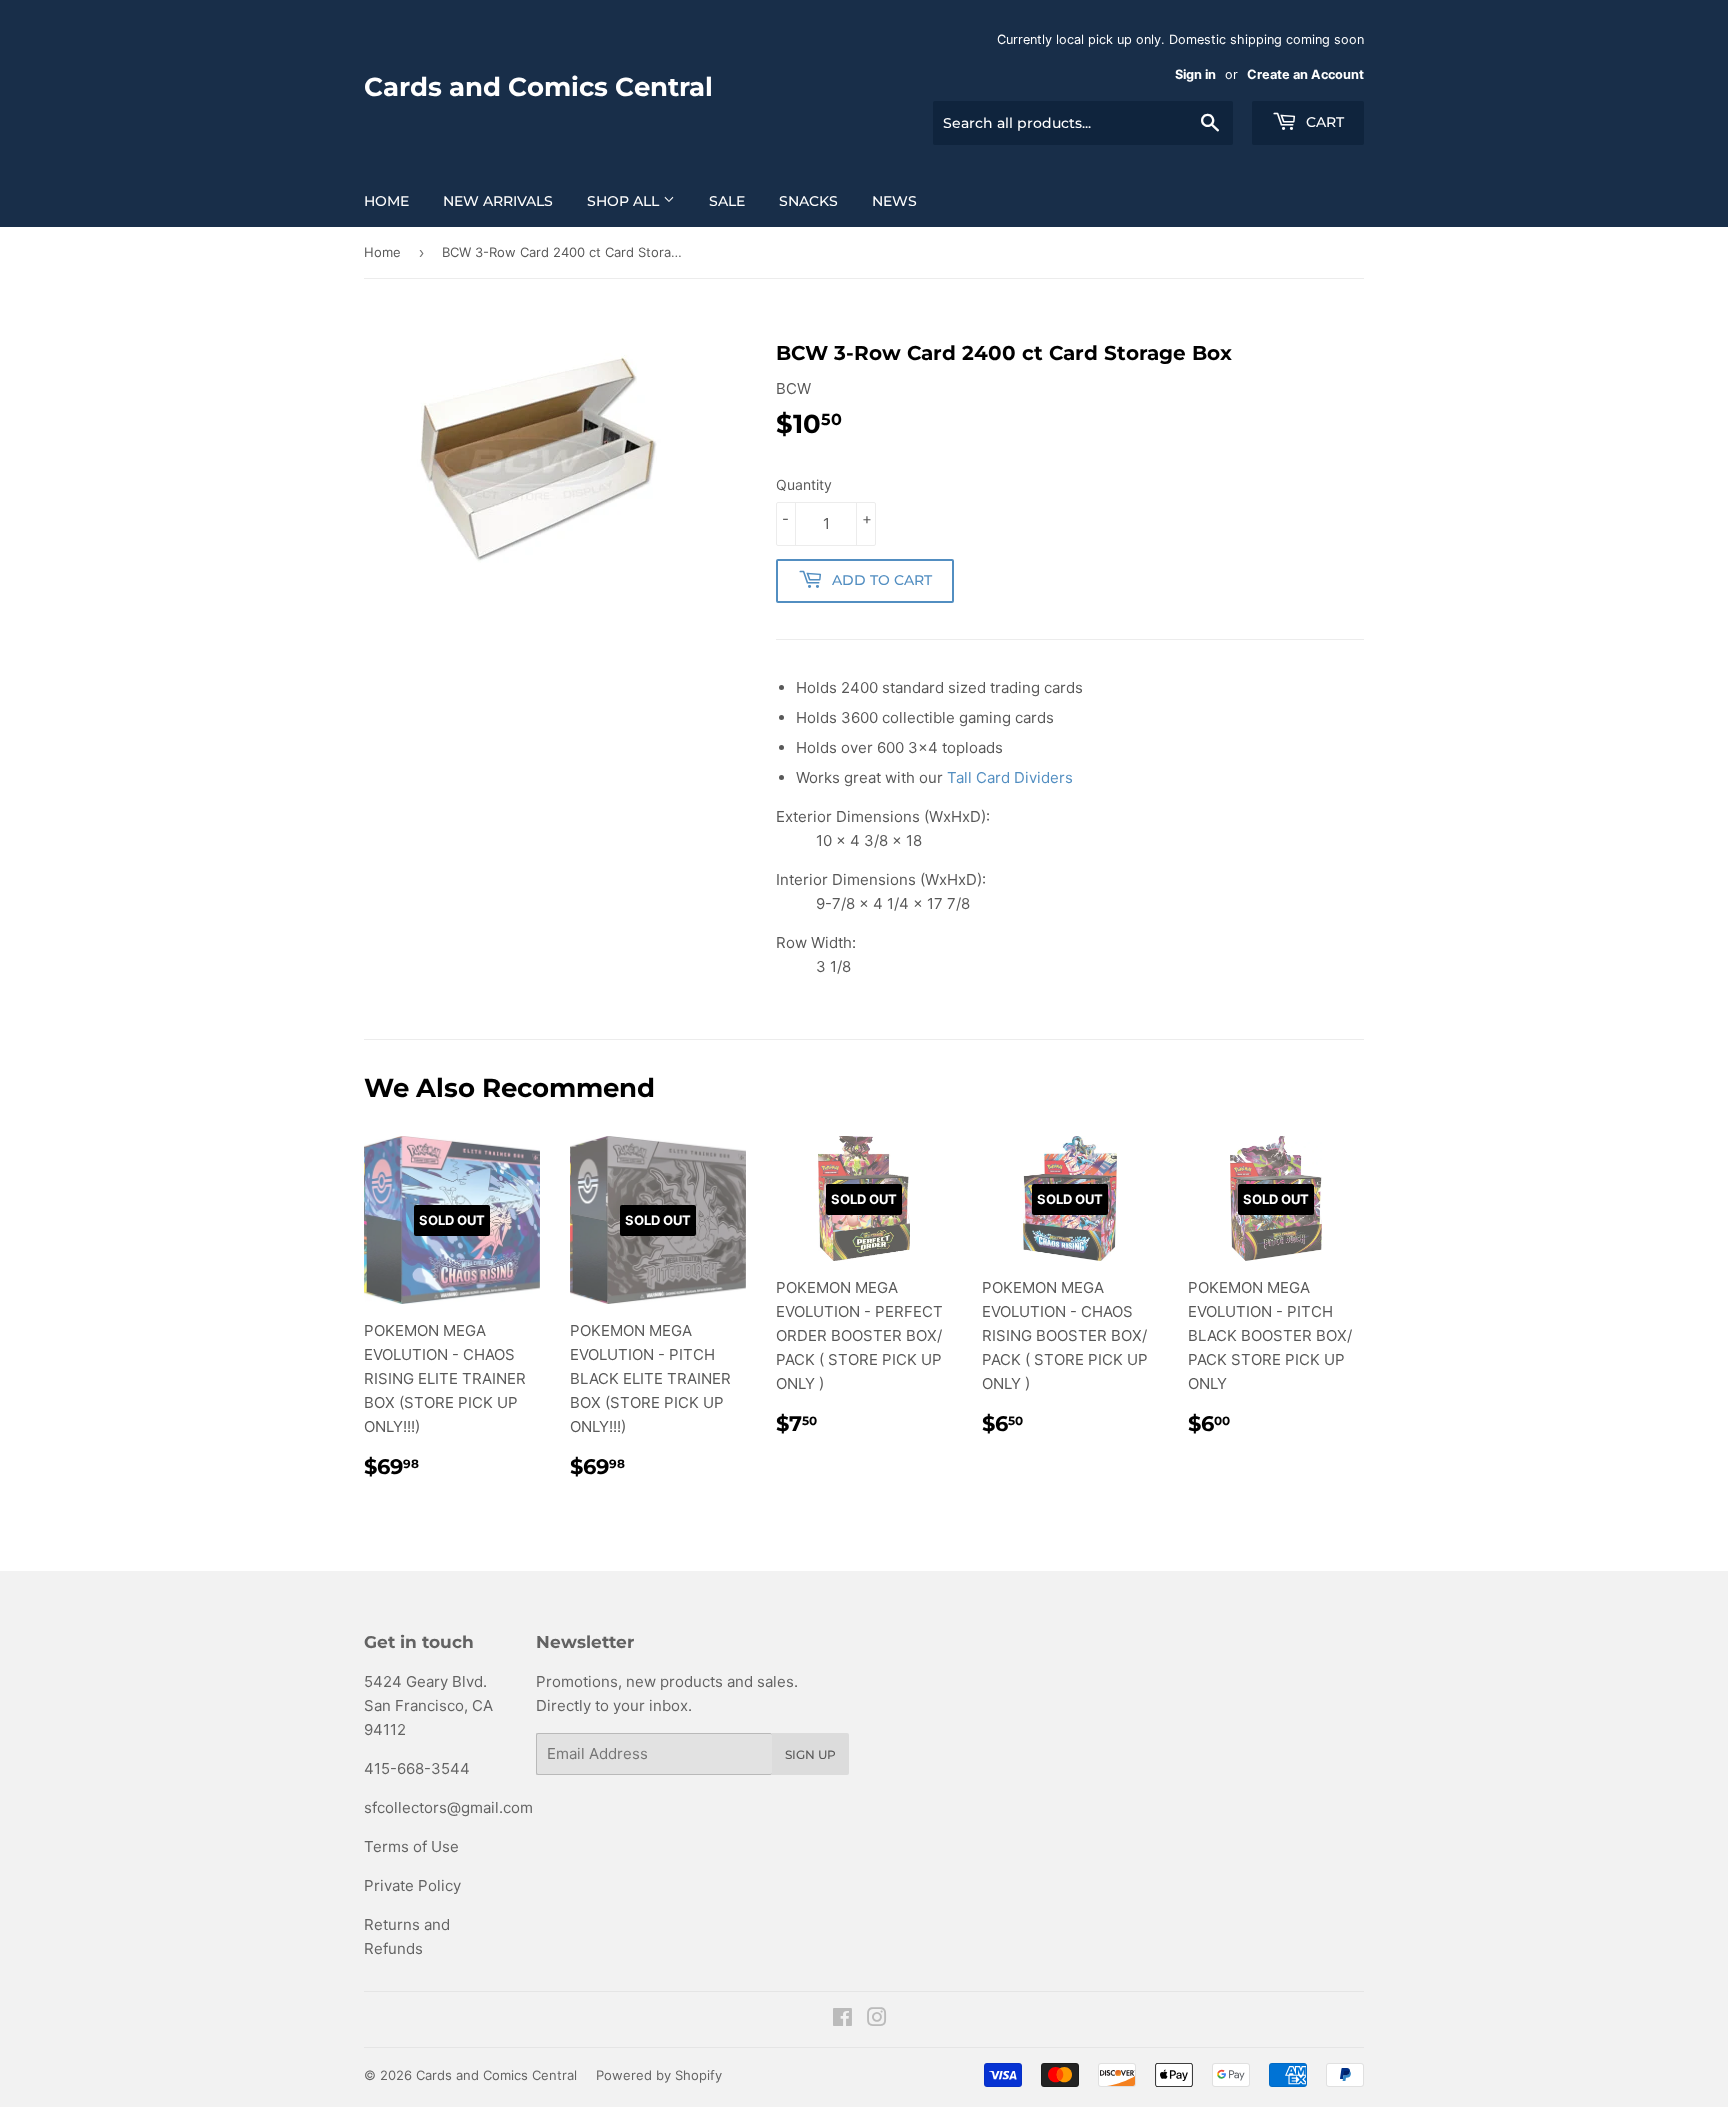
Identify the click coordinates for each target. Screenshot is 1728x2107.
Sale (727, 201)
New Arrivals (498, 201)
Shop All (625, 201)
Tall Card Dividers (1010, 777)
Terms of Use (411, 1846)
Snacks (808, 201)
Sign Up (810, 1754)
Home (386, 201)
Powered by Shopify (659, 2075)
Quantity (804, 484)
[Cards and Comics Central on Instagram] (877, 2019)
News (894, 201)
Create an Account (1305, 74)
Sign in (1195, 74)
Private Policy (412, 1885)
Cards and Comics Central (538, 87)
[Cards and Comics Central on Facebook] (842, 2019)
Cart (1323, 122)
